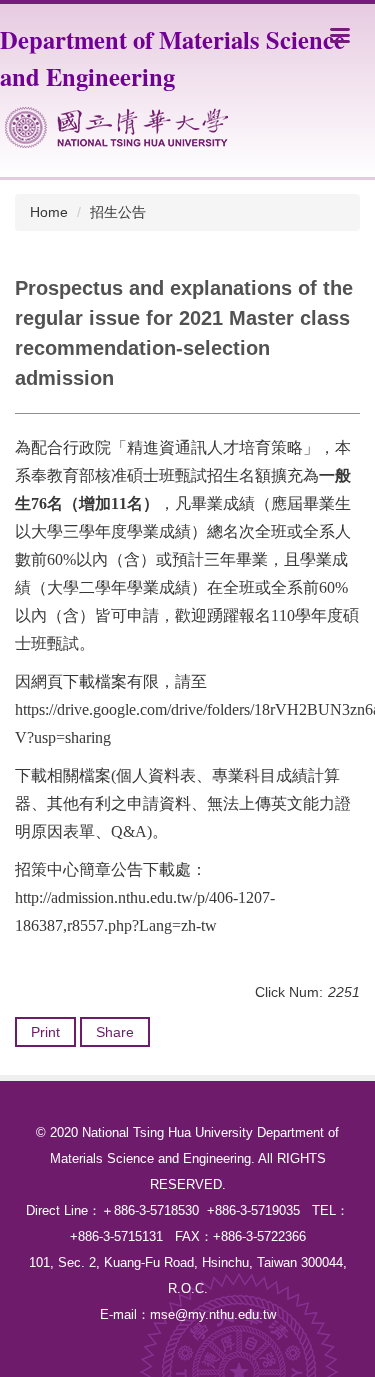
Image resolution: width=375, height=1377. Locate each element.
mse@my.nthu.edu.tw (213, 1314)
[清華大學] (116, 127)
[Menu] (340, 35)
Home (49, 212)
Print (45, 1032)
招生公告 (118, 212)
